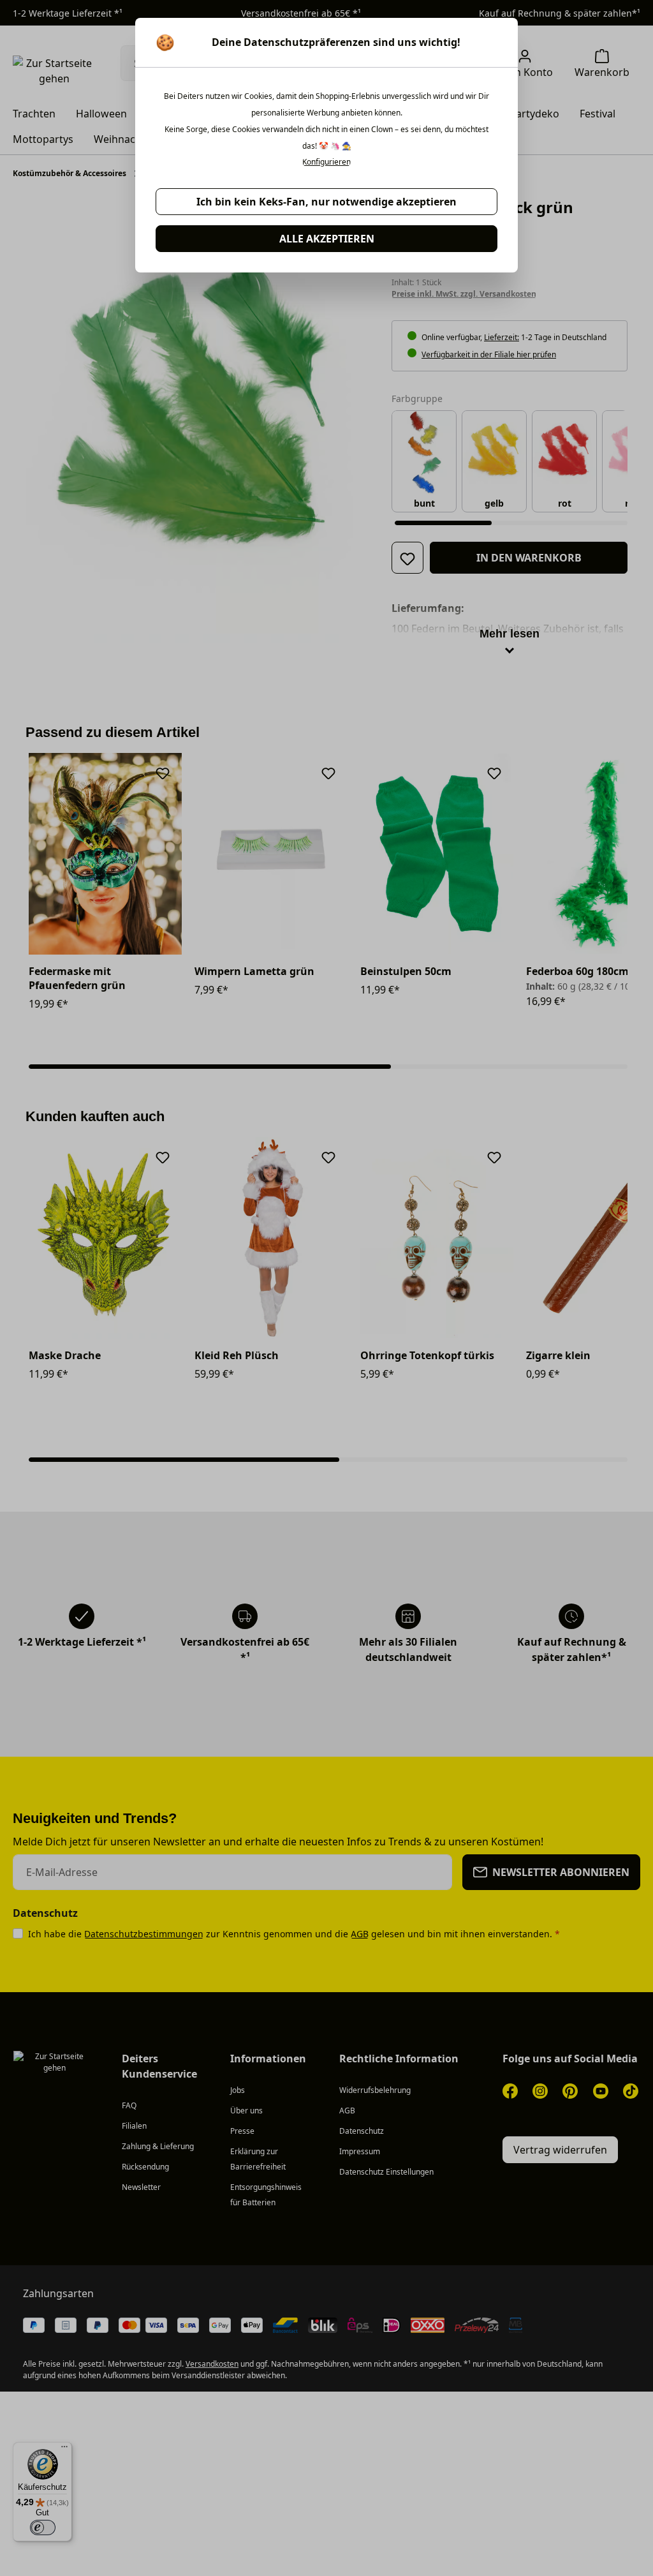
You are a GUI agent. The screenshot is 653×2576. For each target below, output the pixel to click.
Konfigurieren (326, 162)
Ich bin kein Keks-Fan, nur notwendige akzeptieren (326, 202)
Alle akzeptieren (327, 239)
